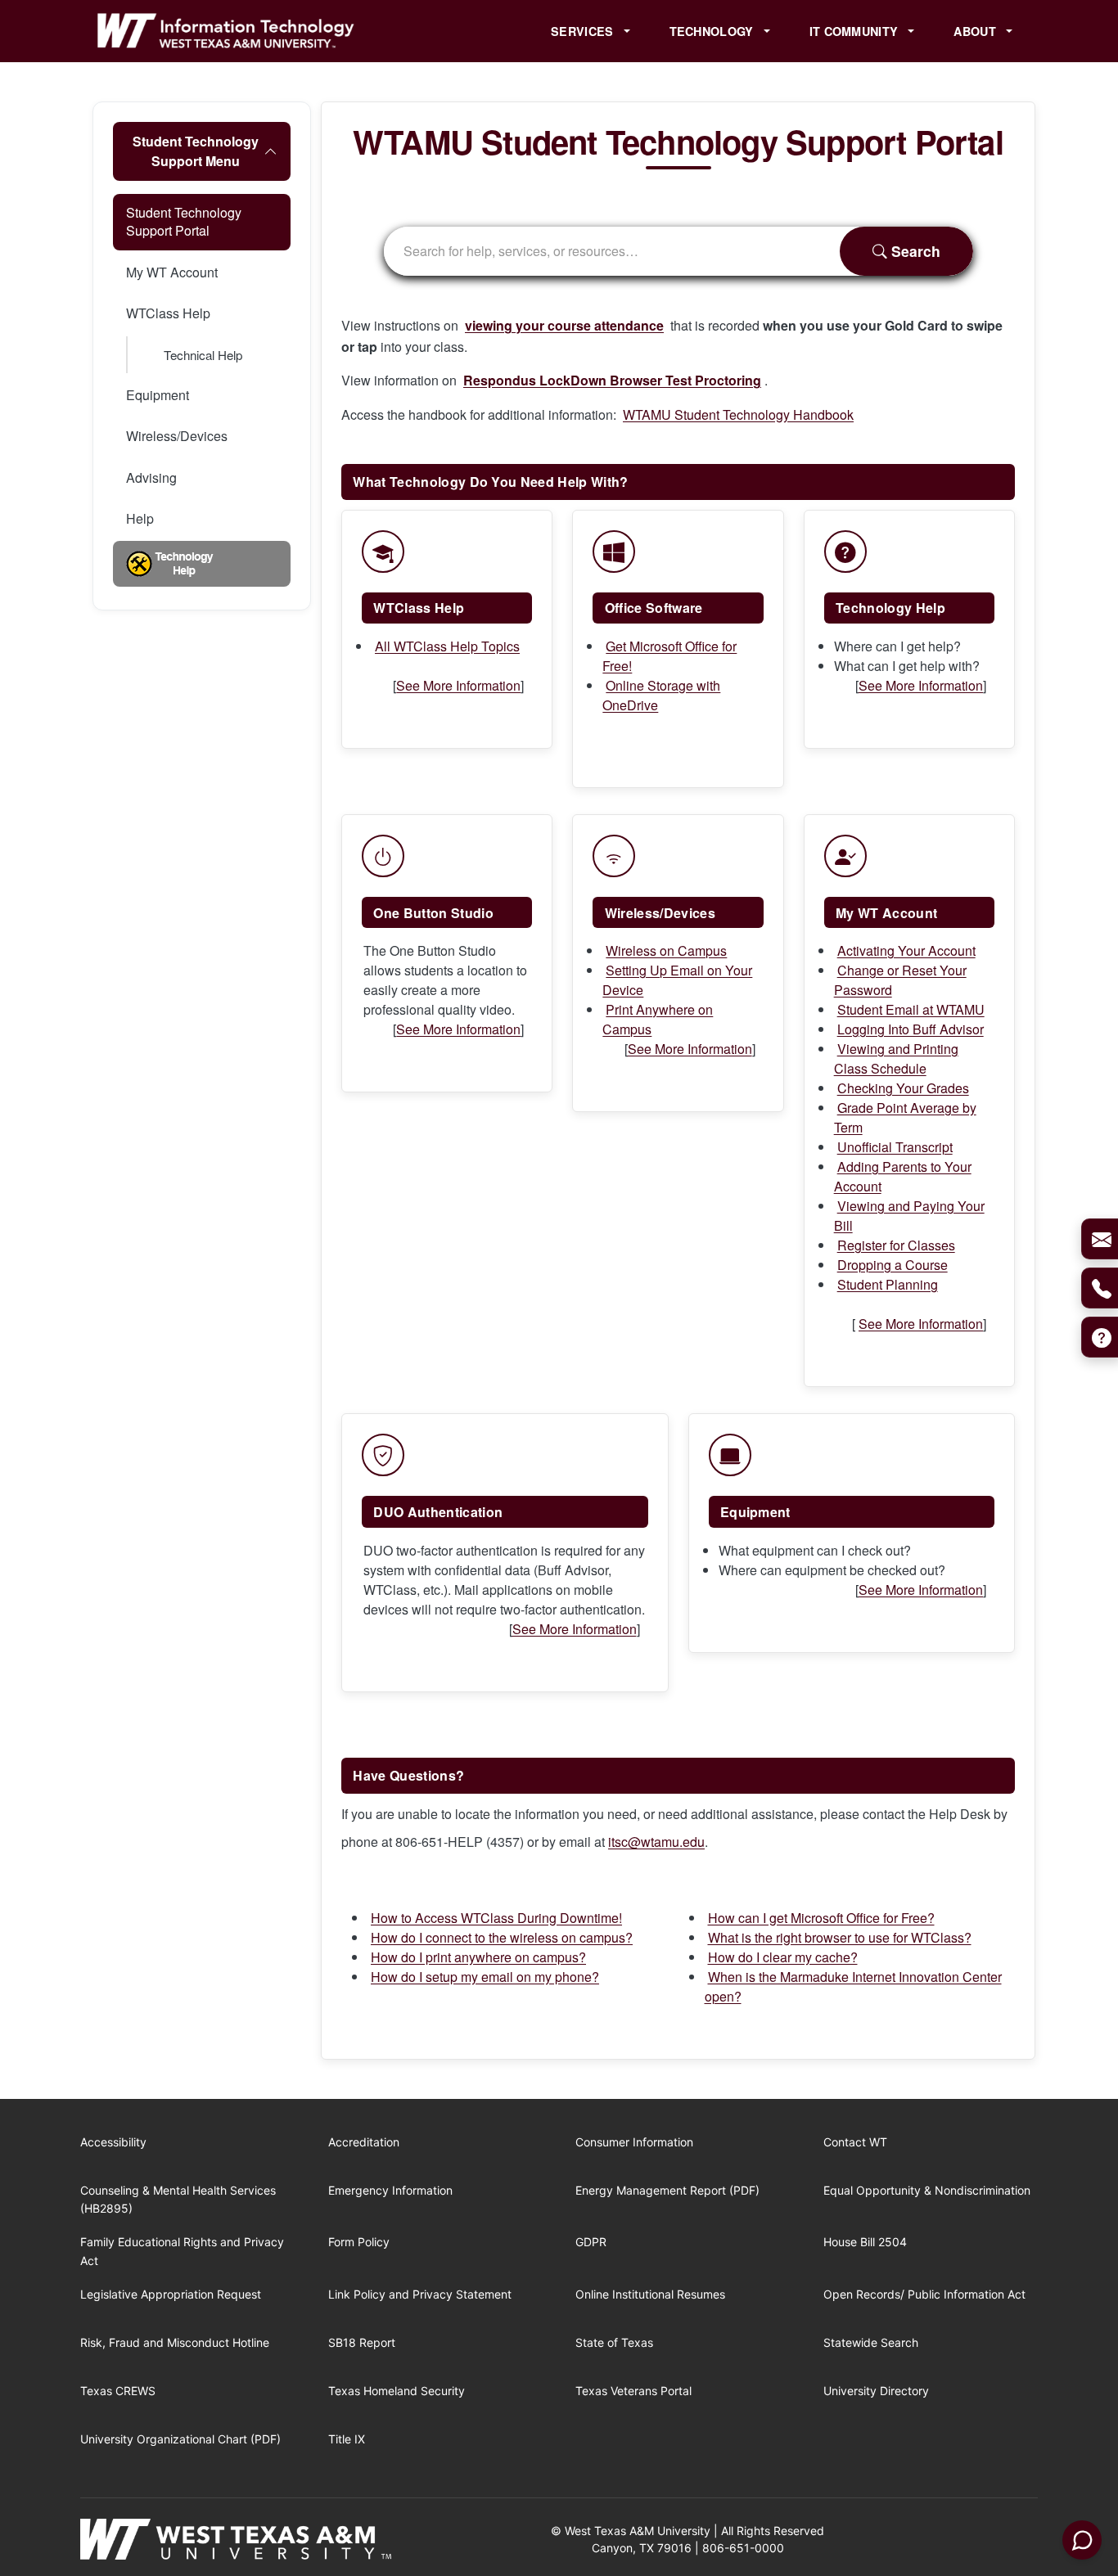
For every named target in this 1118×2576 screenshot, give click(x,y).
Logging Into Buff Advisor (911, 1029)
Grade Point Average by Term (905, 1117)
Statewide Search (871, 2342)
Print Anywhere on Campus (658, 1019)
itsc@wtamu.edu (656, 1842)
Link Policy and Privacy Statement (420, 2294)
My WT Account (172, 272)
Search (914, 251)
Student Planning (888, 1284)
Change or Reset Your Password (900, 980)
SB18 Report (362, 2342)
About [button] (976, 31)
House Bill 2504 (865, 2242)
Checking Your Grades (903, 1088)
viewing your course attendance (564, 325)
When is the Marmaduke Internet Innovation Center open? (853, 1986)
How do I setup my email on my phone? (485, 1977)
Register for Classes (896, 1245)
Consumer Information (634, 2142)
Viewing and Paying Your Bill (909, 1216)
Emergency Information (390, 2190)
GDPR (591, 2242)
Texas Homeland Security (397, 2391)
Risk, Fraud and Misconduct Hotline (175, 2342)
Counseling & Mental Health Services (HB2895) (178, 2199)
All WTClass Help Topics (447, 646)
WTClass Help (168, 313)
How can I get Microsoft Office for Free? (821, 1918)
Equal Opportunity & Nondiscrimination (927, 2190)
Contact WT (855, 2142)
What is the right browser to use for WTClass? (840, 1937)
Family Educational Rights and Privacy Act (182, 2251)
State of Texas (614, 2342)
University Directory (876, 2391)
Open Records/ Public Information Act (924, 2294)
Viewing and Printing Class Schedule (896, 1058)
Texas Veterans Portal (633, 2391)
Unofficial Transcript (895, 1147)
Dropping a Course (893, 1265)
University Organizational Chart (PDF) (180, 2439)
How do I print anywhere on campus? (478, 1957)
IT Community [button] (856, 31)
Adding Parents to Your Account (903, 1176)
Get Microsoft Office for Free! (669, 656)
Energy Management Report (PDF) (667, 2190)
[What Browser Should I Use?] (526, 646)
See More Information (458, 685)
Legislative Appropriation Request (171, 2294)
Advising (151, 477)
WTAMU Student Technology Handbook (738, 414)
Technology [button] (713, 31)
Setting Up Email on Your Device (677, 980)
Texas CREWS (118, 2391)
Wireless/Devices (177, 436)
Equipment (158, 395)
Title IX (347, 2439)
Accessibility (113, 2142)
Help (140, 518)
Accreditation (364, 2142)
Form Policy (359, 2242)
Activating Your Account (906, 950)
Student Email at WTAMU (911, 1009)
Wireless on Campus (666, 950)
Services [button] (584, 31)
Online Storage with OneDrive (661, 695)
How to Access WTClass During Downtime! (496, 1918)
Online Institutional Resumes (650, 2294)
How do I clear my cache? (783, 1957)
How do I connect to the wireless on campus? (502, 1937)
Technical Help (203, 355)
